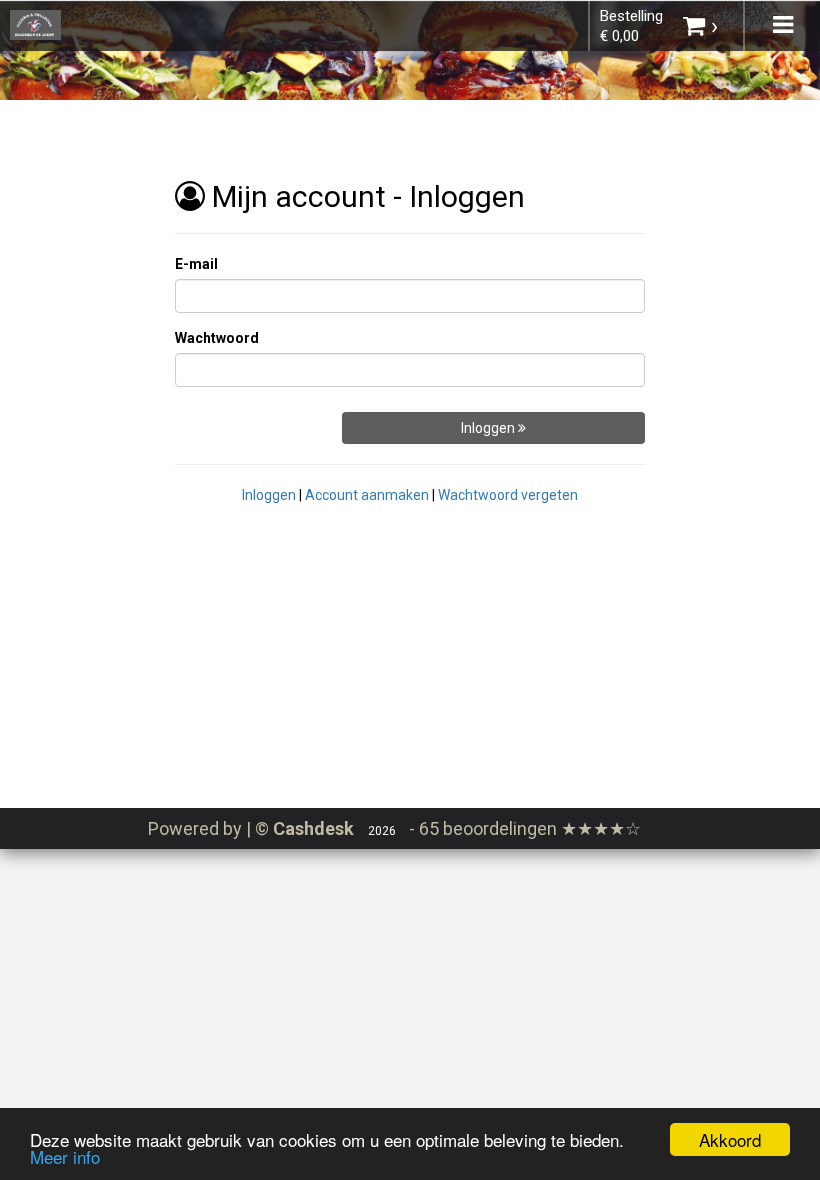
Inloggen (489, 428)
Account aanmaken (367, 495)
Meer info (65, 1156)
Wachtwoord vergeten (508, 495)
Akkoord (730, 1139)
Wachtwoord (217, 338)
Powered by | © (251, 828)
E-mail (196, 264)
